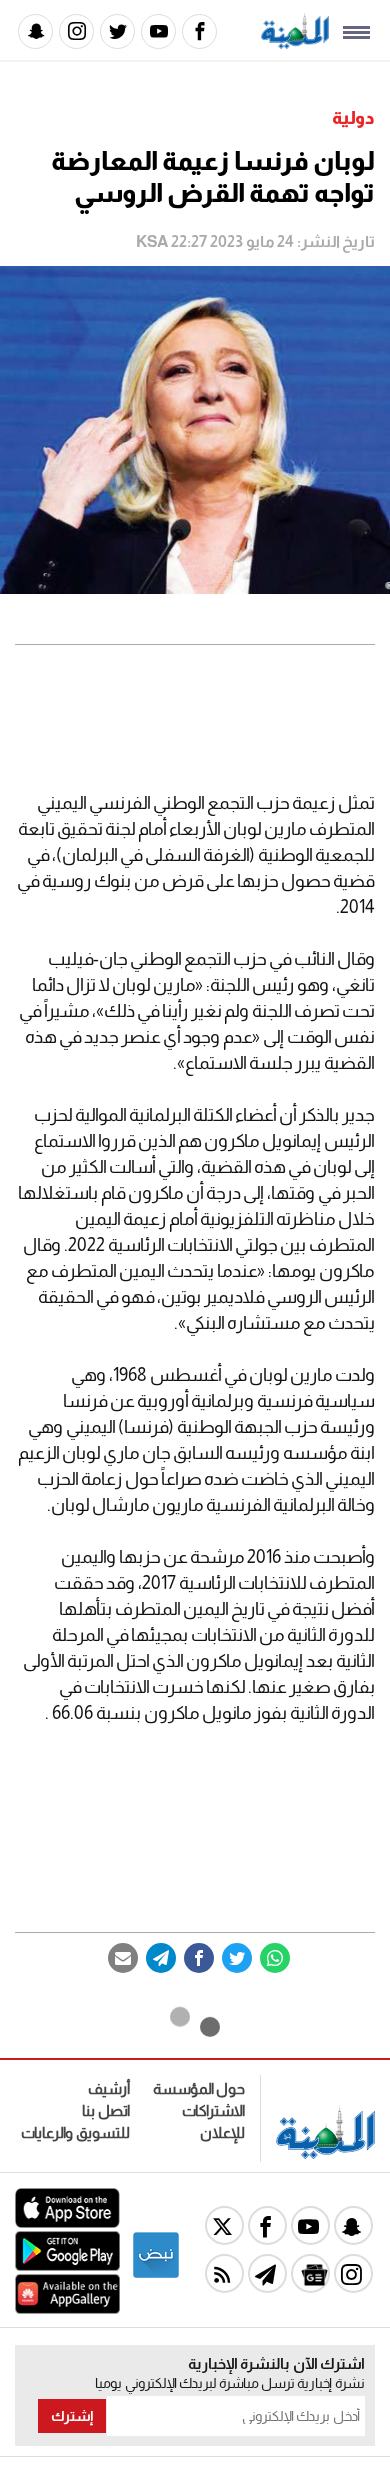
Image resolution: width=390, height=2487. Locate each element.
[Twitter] (117, 31)
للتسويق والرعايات (75, 2132)
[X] (224, 2225)
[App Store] (67, 2222)
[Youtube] (158, 31)
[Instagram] (76, 31)
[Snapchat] (35, 31)
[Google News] (310, 2273)
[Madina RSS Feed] (224, 2273)
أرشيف (109, 2088)
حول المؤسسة (199, 2088)
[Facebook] (199, 31)
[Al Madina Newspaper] (295, 43)
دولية (353, 118)
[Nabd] (156, 2274)
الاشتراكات (213, 2110)
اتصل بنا (106, 2110)
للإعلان (222, 2132)
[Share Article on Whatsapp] (275, 1958)
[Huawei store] (67, 2308)
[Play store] (67, 2265)
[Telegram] (161, 1958)
